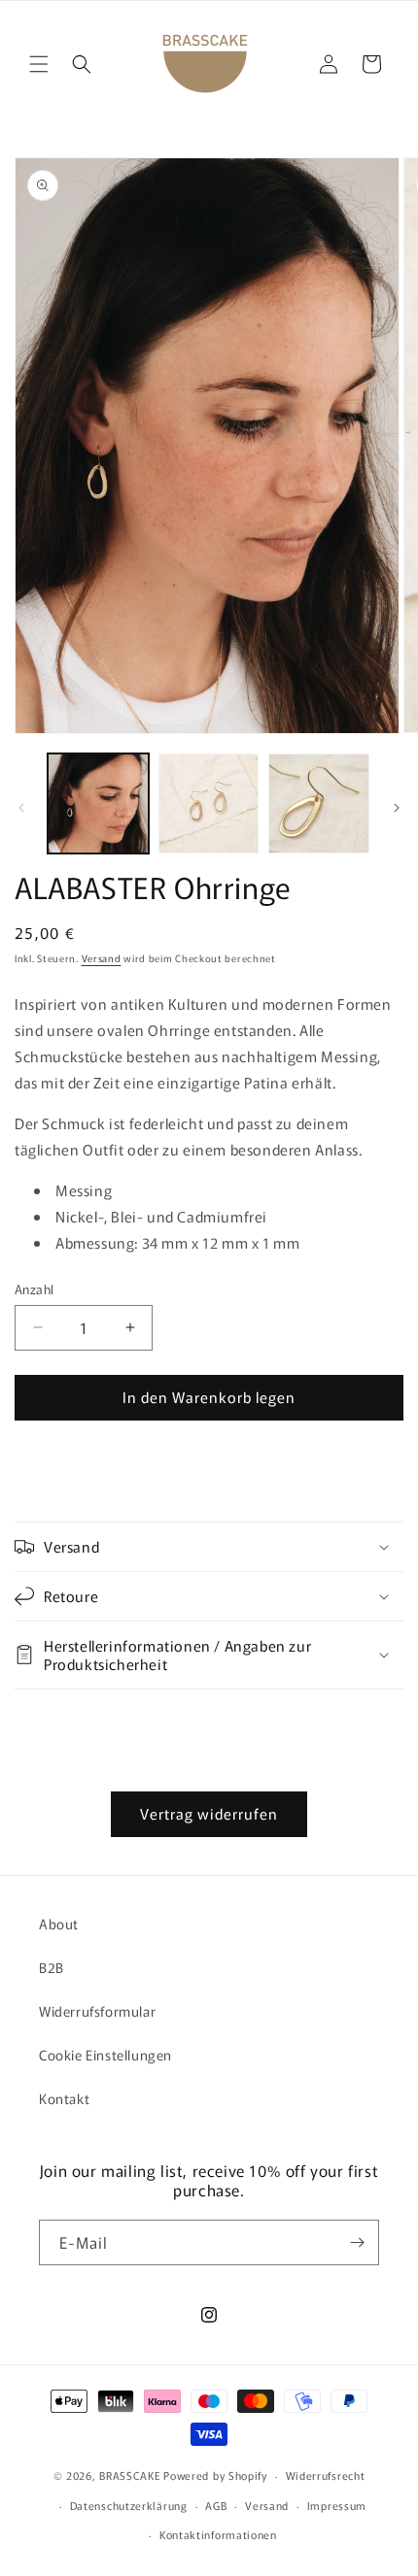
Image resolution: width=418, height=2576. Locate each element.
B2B (52, 1967)
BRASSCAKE (130, 2475)
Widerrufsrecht (326, 2475)
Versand (102, 958)
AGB (216, 2505)
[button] (39, 64)
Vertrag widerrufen (209, 1813)
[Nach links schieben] (21, 808)
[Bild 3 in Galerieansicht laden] (319, 804)
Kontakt (64, 2098)
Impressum (337, 2505)
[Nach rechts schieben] (397, 808)
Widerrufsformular (97, 2011)
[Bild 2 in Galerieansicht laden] (209, 804)
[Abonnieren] (357, 2242)
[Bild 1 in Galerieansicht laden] (98, 804)
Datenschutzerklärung (129, 2505)
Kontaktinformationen (218, 2534)
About (59, 1924)
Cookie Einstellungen (105, 2055)
